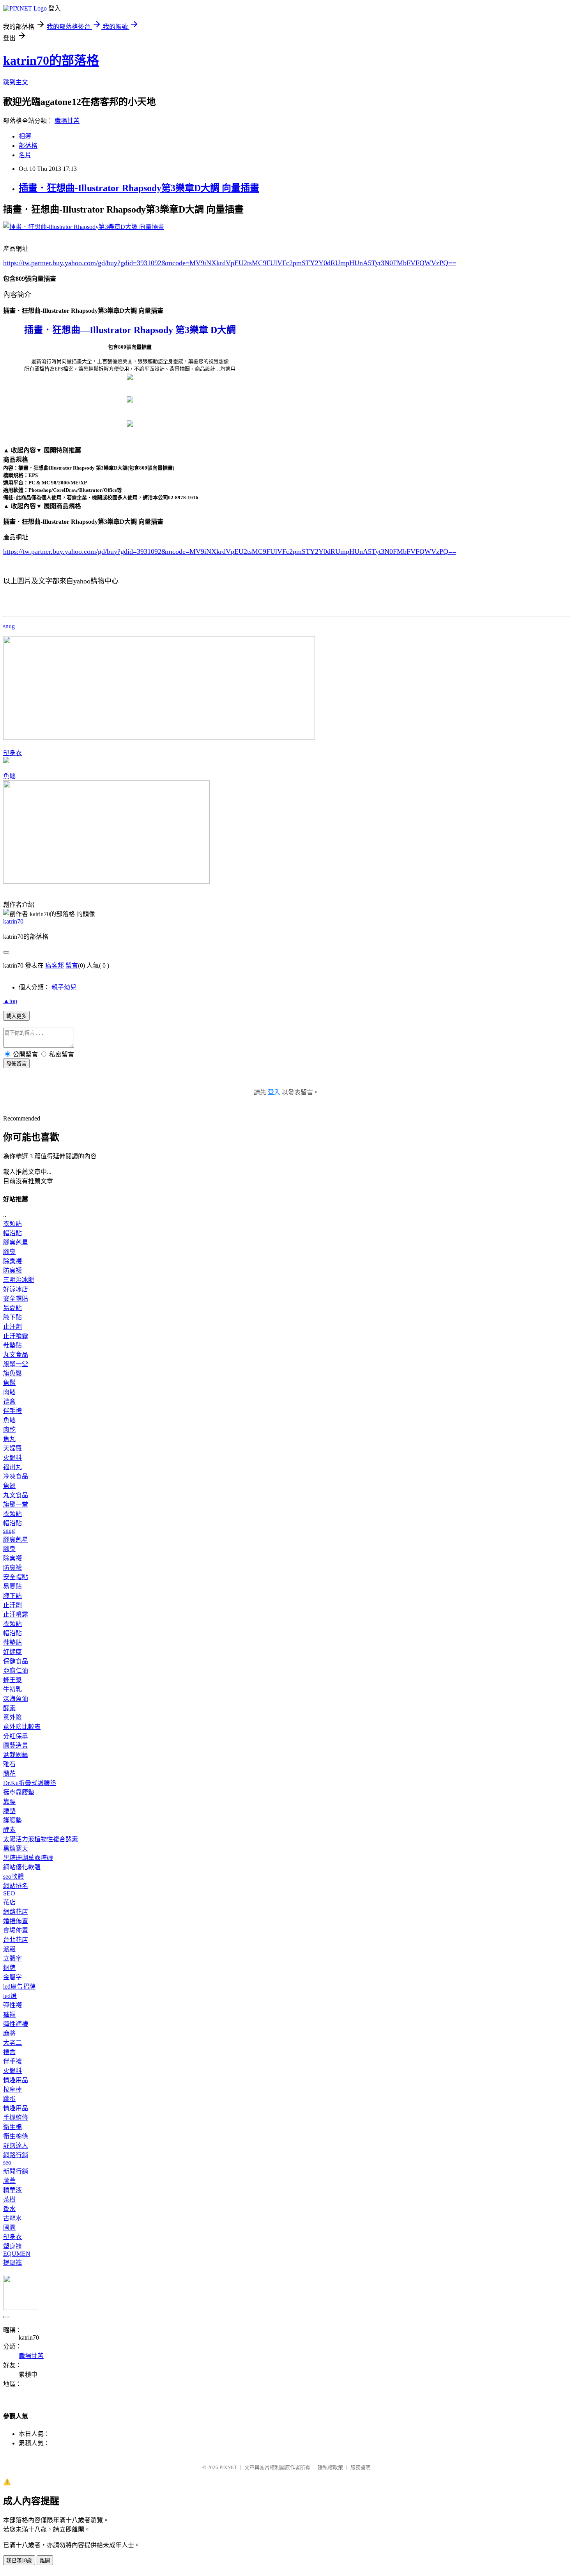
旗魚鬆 (12, 1373)
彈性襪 (12, 2005)
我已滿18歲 (19, 2561)
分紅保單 (16, 1736)
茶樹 (9, 2199)
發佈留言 (16, 1064)
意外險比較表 (22, 1727)
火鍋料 (12, 1458)
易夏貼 (12, 1308)
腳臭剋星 (16, 1242)
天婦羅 (12, 1448)
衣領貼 (12, 1224)
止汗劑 (12, 1327)
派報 (9, 1949)
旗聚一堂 (16, 1364)
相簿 (25, 136)
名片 (25, 155)
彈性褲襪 (16, 2024)
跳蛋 (9, 2099)
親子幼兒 (64, 987)
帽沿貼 (12, 1233)
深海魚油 (16, 1699)
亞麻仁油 (16, 1671)
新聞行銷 (16, 2171)
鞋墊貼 (12, 1345)
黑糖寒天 (16, 1848)
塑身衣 (12, 753)
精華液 (12, 2190)
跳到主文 (16, 82)
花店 (9, 1902)
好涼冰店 (16, 1289)
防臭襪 (12, 1270)
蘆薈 (9, 2181)
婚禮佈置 (16, 1921)
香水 (9, 2209)
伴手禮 (12, 1411)
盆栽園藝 (16, 1755)
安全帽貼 (16, 1299)
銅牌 (9, 1968)
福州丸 (12, 1467)
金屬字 (12, 1977)
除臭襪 (12, 1261)
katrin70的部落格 (51, 60)
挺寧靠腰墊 (19, 1792)
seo (7, 2162)
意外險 (12, 1717)
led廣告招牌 (19, 1987)
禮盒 (9, 1401)
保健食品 (16, 1661)
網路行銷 (16, 2155)
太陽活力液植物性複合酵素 (41, 1839)
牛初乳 (12, 1689)
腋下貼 (12, 1317)
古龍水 (12, 2218)
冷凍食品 (16, 1476)
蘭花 (9, 1774)
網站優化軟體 (22, 1867)
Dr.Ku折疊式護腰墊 (30, 1783)
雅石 (9, 1764)
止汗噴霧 (16, 1336)
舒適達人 (16, 2146)
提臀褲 (12, 2263)
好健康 (12, 1652)
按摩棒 (12, 2089)
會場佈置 (16, 1930)
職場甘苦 (67, 121)
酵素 (9, 1708)
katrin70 (13, 921)
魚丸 (9, 1439)
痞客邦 (55, 965)
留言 (72, 965)
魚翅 (9, 1486)
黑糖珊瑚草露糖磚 (28, 1858)
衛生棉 (12, 2127)
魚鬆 (9, 776)
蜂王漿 (12, 1680)
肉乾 (9, 1430)
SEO (9, 1893)
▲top (10, 1001)
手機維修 (16, 2118)
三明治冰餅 (19, 1280)
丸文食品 (16, 1355)
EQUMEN (17, 2254)
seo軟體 (13, 1877)
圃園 (9, 2228)
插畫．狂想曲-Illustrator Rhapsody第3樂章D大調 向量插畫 (139, 188)
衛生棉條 (16, 2136)
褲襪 (9, 2015)
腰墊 (9, 1811)
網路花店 (16, 1912)
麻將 (9, 2033)
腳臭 (9, 1252)
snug (9, 626)
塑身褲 (12, 2246)
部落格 (28, 146)
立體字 (12, 1958)
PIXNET (228, 2467)
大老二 (12, 2043)
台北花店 (16, 1940)
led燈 (10, 1996)
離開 (45, 2561)
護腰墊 (12, 1820)
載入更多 (16, 1016)
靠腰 (9, 1802)
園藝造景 (16, 1745)
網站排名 (16, 1886)
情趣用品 (16, 2080)
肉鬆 (9, 1392)
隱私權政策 (330, 2467)
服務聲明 (361, 2467)
